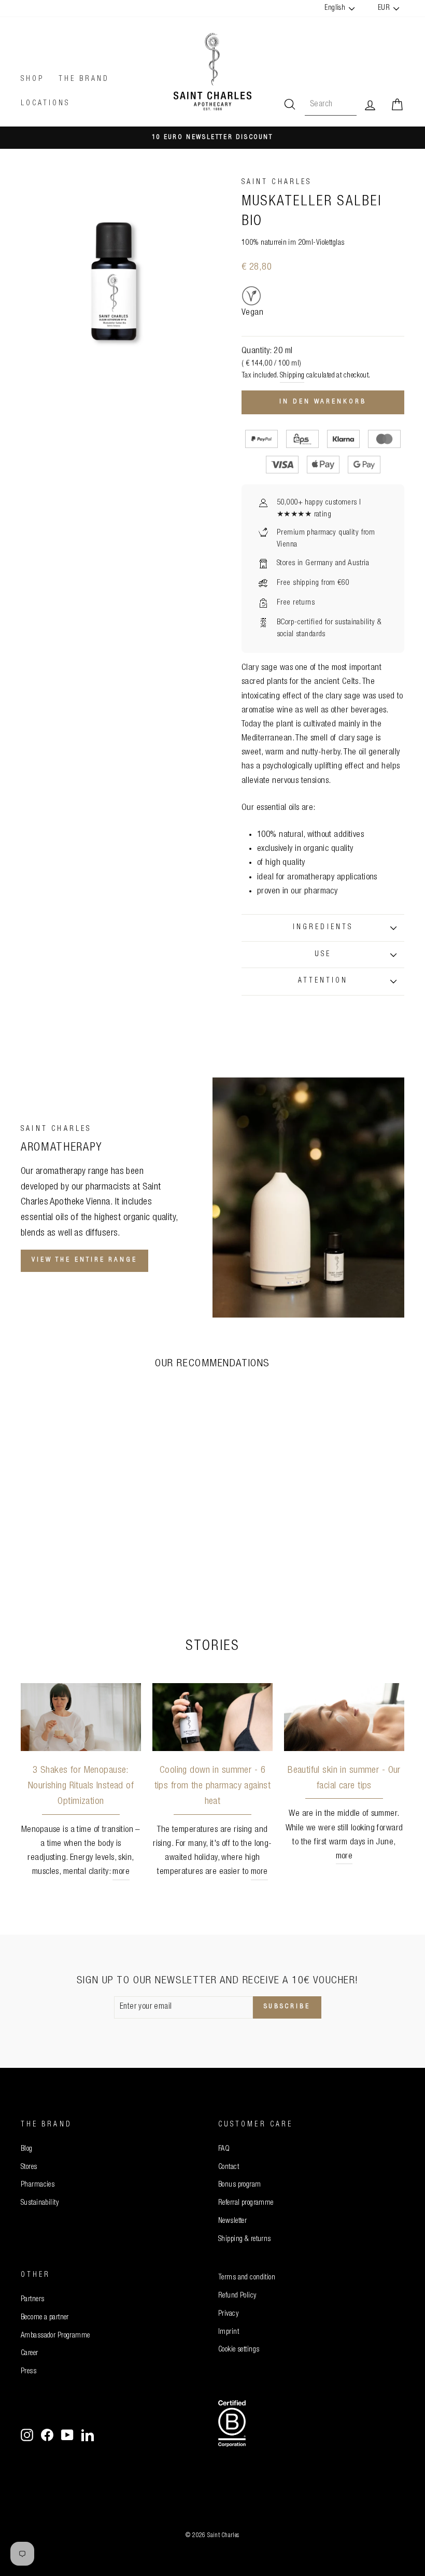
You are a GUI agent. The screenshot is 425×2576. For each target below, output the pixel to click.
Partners (32, 2300)
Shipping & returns (245, 2239)
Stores (29, 2167)
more (121, 1872)
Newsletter (232, 2221)
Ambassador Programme (55, 2336)
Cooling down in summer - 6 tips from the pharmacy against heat (213, 1786)
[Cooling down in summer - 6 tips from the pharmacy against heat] (212, 1717)
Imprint (229, 2332)
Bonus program (240, 2185)
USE (323, 955)
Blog (27, 2149)
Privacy (228, 2314)
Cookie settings (239, 2350)
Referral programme (246, 2203)
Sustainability (40, 2203)
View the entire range (84, 1260)
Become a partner (45, 2318)
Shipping (292, 376)
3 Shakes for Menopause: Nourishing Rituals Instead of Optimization (81, 1786)
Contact (229, 2167)
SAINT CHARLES (277, 183)
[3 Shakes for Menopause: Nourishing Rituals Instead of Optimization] (81, 1717)
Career (30, 2354)
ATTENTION (323, 981)
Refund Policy (237, 2296)
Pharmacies (38, 2185)
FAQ (224, 2149)
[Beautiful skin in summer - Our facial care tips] (344, 1717)
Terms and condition (247, 2278)
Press (29, 2372)
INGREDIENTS (323, 928)
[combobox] (331, 105)
